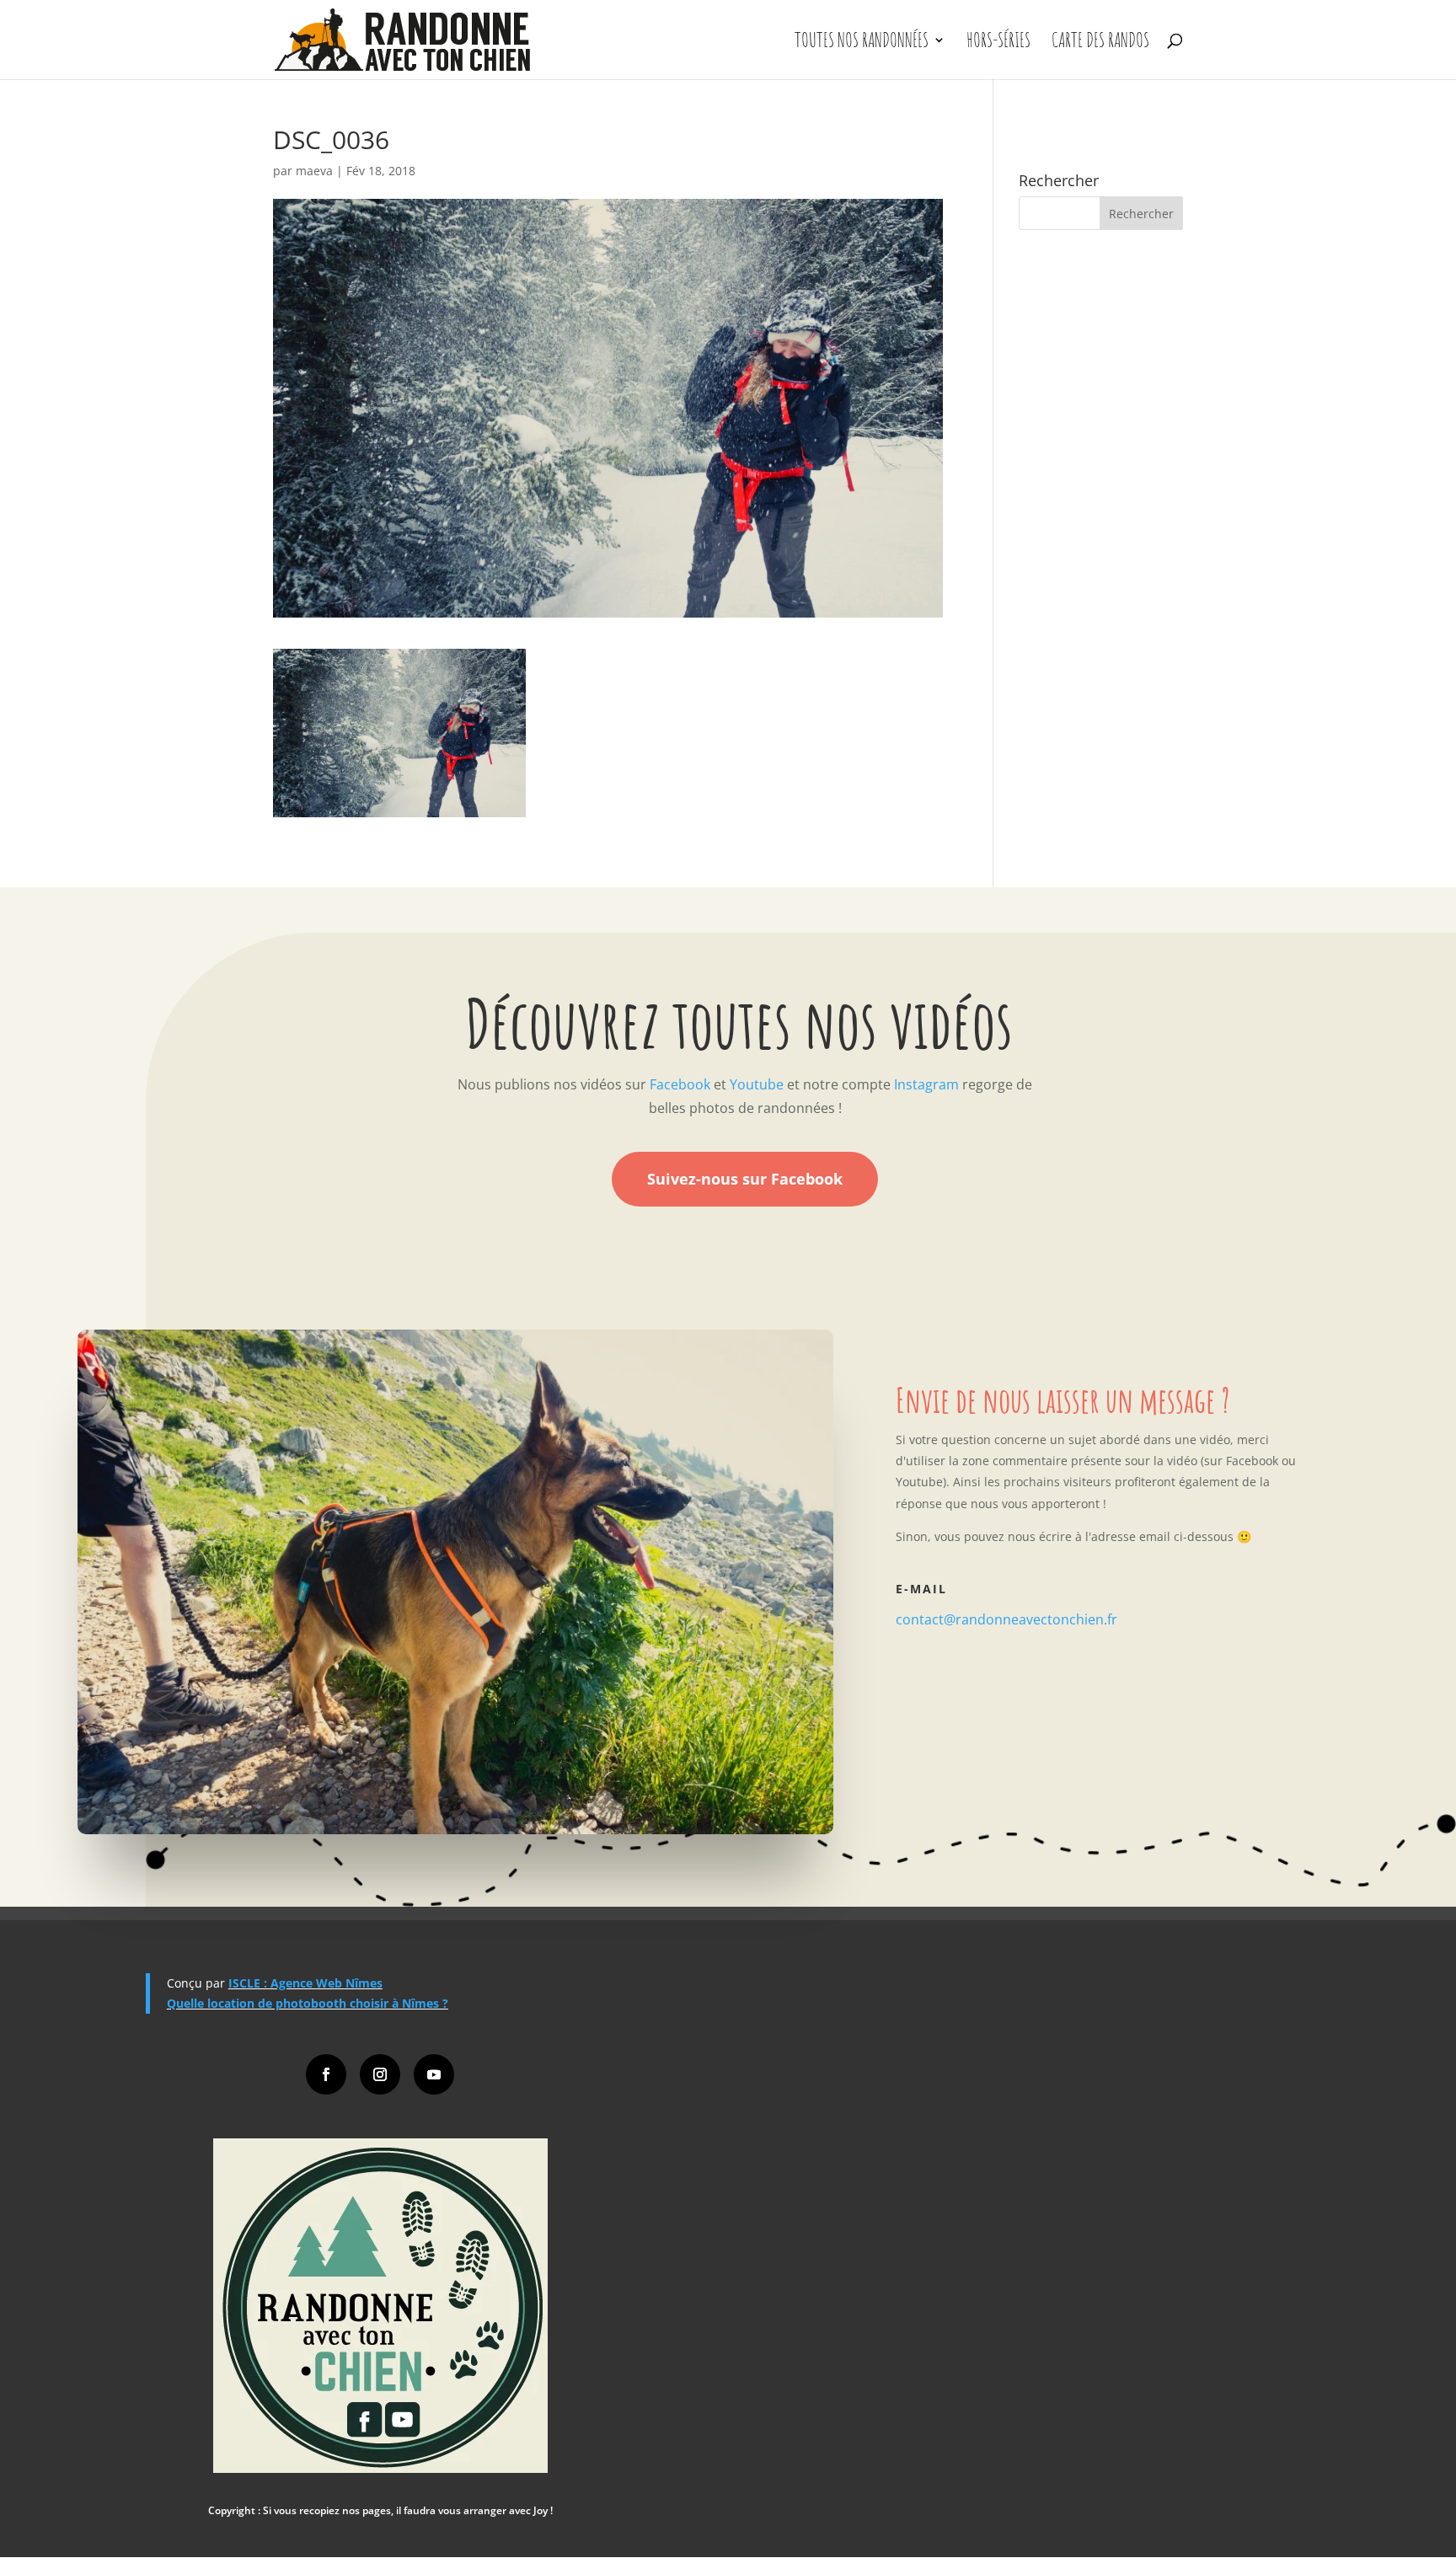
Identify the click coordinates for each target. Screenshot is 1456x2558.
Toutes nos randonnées (862, 43)
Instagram (926, 1084)
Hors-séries (998, 43)
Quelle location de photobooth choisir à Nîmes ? (308, 2003)
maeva (314, 171)
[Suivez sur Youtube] (434, 2074)
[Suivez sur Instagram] (380, 2074)
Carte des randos (1100, 43)
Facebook (680, 1084)
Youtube (757, 1084)
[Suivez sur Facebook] (326, 2074)
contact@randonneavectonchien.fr (1006, 1619)
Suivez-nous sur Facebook (745, 1179)
